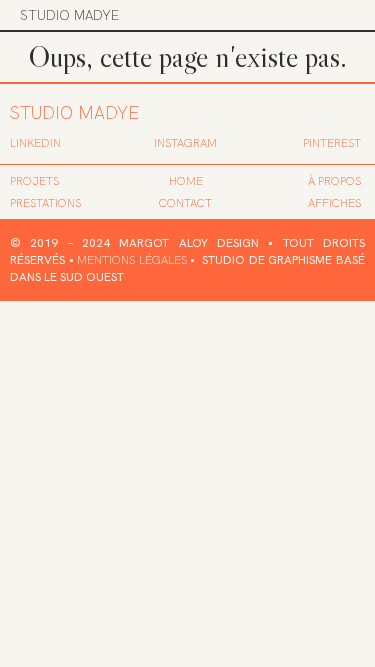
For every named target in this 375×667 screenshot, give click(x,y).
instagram (185, 143)
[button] (342, 15)
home (186, 181)
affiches (334, 203)
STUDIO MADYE (69, 15)
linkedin (35, 143)
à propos (334, 181)
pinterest (332, 143)
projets (34, 181)
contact (185, 203)
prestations (45, 203)
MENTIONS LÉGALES (132, 260)
